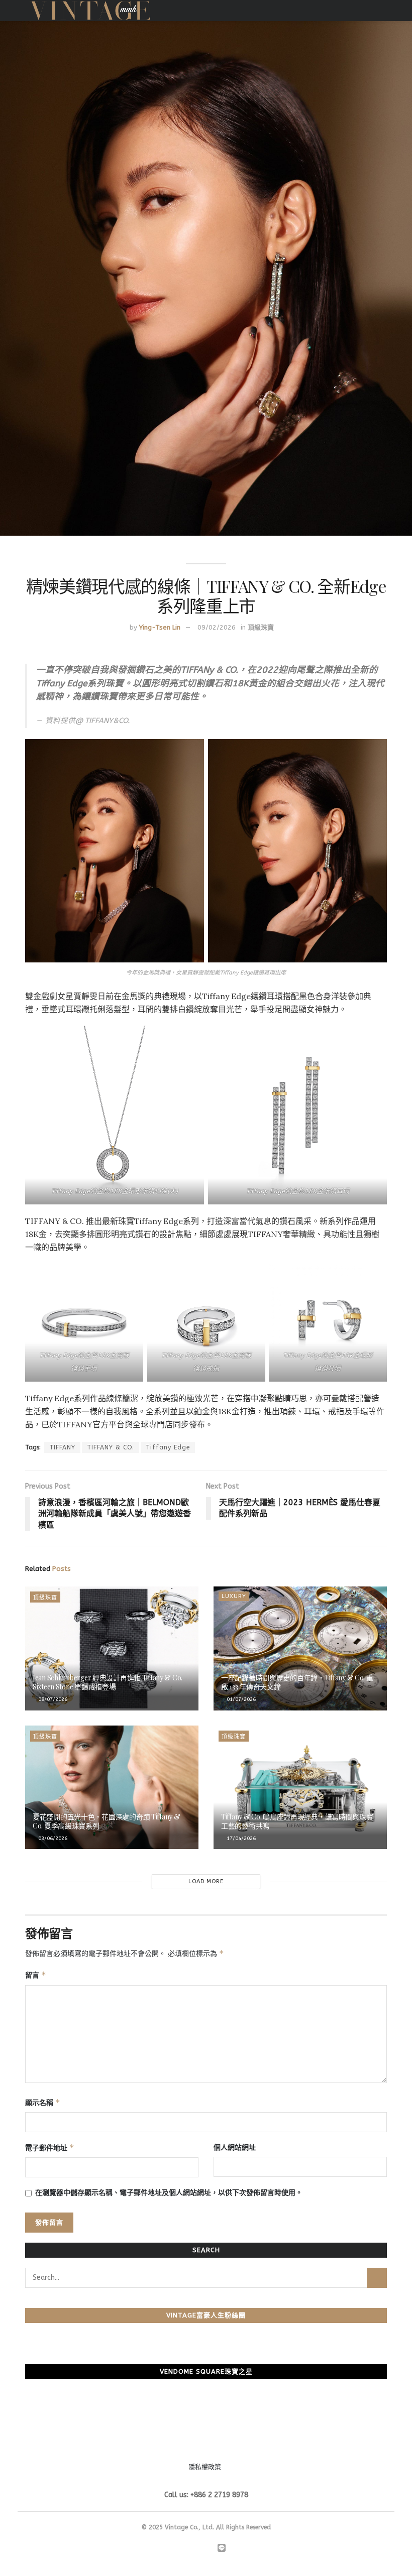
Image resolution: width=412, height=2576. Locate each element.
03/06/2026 (52, 1838)
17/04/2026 (240, 1838)
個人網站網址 (235, 2148)
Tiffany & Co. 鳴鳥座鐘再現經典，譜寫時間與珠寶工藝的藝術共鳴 (297, 1821)
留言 (36, 1975)
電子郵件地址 (50, 2148)
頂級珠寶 (261, 627)
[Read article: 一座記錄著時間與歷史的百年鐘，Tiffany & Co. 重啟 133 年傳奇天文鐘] (300, 1648)
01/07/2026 (240, 1699)
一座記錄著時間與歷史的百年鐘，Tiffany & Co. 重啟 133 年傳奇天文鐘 (297, 1682)
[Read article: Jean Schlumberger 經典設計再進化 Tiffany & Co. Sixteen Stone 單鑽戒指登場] (112, 1648)
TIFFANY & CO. (111, 1447)
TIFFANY (62, 1447)
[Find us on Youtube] (208, 2549)
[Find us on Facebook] (183, 2549)
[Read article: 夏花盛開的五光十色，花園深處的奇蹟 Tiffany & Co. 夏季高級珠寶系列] (112, 1788)
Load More (206, 1881)
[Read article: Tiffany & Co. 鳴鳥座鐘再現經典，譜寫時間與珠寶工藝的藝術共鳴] (300, 1788)
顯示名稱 (43, 2102)
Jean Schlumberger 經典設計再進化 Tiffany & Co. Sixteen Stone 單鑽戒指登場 (108, 1682)
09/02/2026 (217, 627)
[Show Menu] (383, 11)
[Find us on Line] (222, 2549)
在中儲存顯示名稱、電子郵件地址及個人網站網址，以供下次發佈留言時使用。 (169, 2193)
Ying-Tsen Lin (160, 627)
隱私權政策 (205, 2467)
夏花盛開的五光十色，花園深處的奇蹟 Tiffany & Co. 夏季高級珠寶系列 (106, 1821)
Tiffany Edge (168, 1447)
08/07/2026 (52, 1699)
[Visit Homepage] (90, 11)
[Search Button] (377, 2278)
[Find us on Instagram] (195, 2549)
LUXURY (234, 1596)
